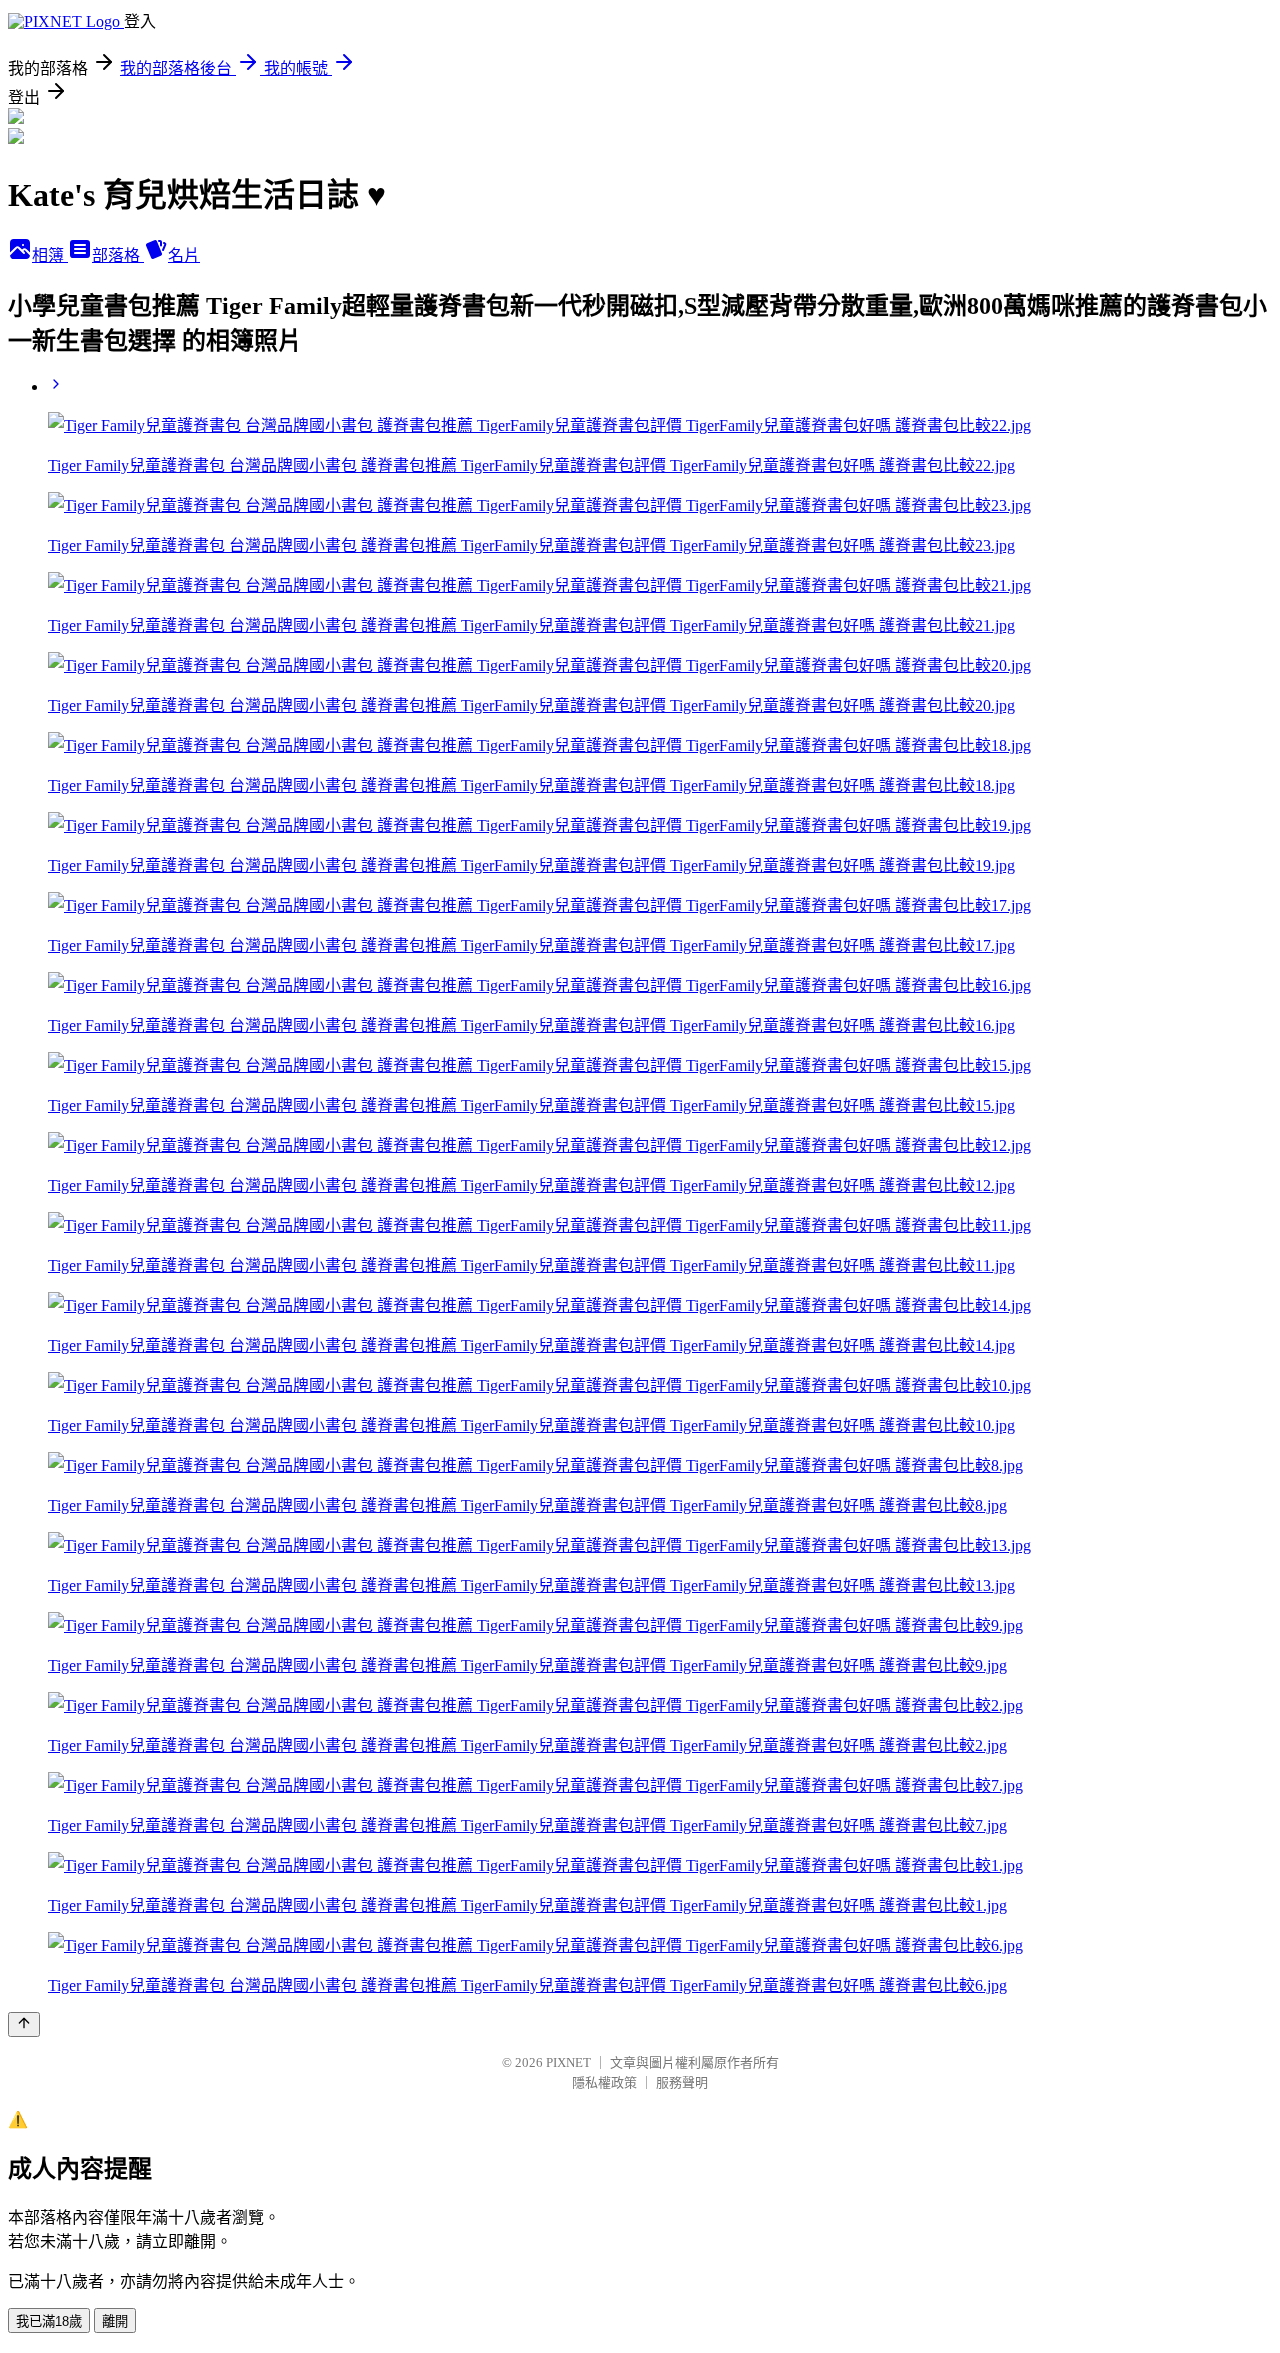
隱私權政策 (604, 2082)
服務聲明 (682, 2082)
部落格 (118, 255)
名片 (184, 255)
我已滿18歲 (49, 2321)
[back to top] (24, 2024)
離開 (115, 2321)
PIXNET (568, 2062)
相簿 (50, 255)
